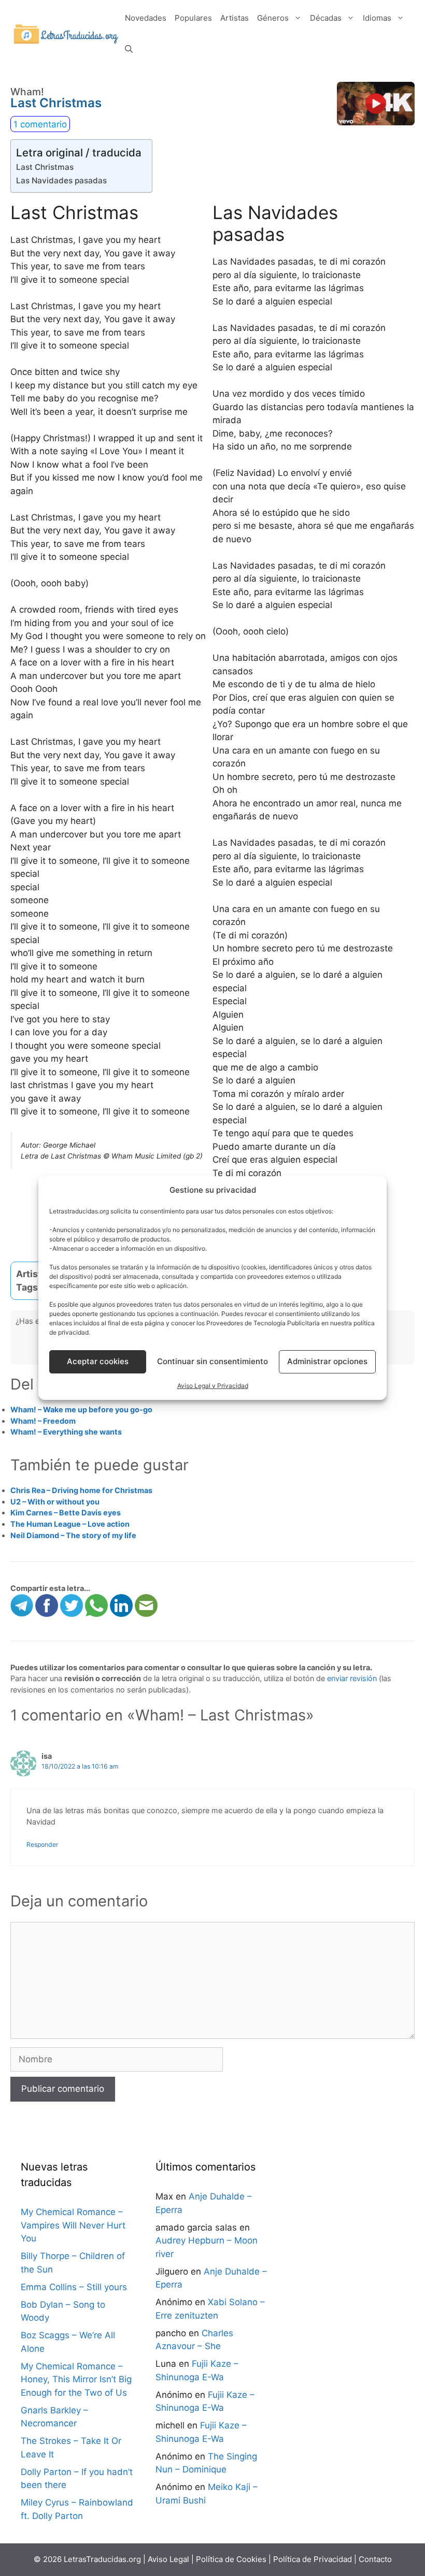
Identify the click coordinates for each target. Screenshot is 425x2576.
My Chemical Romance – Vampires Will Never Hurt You (73, 2225)
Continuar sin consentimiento (212, 1361)
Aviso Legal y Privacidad (213, 1386)
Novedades (146, 18)
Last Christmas (45, 167)
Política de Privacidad (313, 2559)
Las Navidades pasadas (61, 180)
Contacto (375, 2559)
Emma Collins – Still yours (74, 2287)
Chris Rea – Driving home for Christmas (81, 1490)
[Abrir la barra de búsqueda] (129, 49)
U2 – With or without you (55, 1502)
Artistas (235, 18)
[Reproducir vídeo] (376, 104)
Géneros (273, 18)
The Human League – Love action (70, 1524)
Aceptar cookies (98, 1361)
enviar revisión (352, 1678)
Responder (42, 1844)
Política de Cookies (231, 2559)
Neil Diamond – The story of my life (73, 1535)
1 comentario (40, 124)
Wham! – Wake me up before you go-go (81, 1409)
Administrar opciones (327, 1361)
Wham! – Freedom (43, 1421)
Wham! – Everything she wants (66, 1432)
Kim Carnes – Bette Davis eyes (66, 1513)
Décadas (326, 18)
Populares (193, 18)
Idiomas (377, 18)
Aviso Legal (168, 2559)
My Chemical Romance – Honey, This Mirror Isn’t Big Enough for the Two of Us (76, 2379)
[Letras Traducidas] (66, 33)
